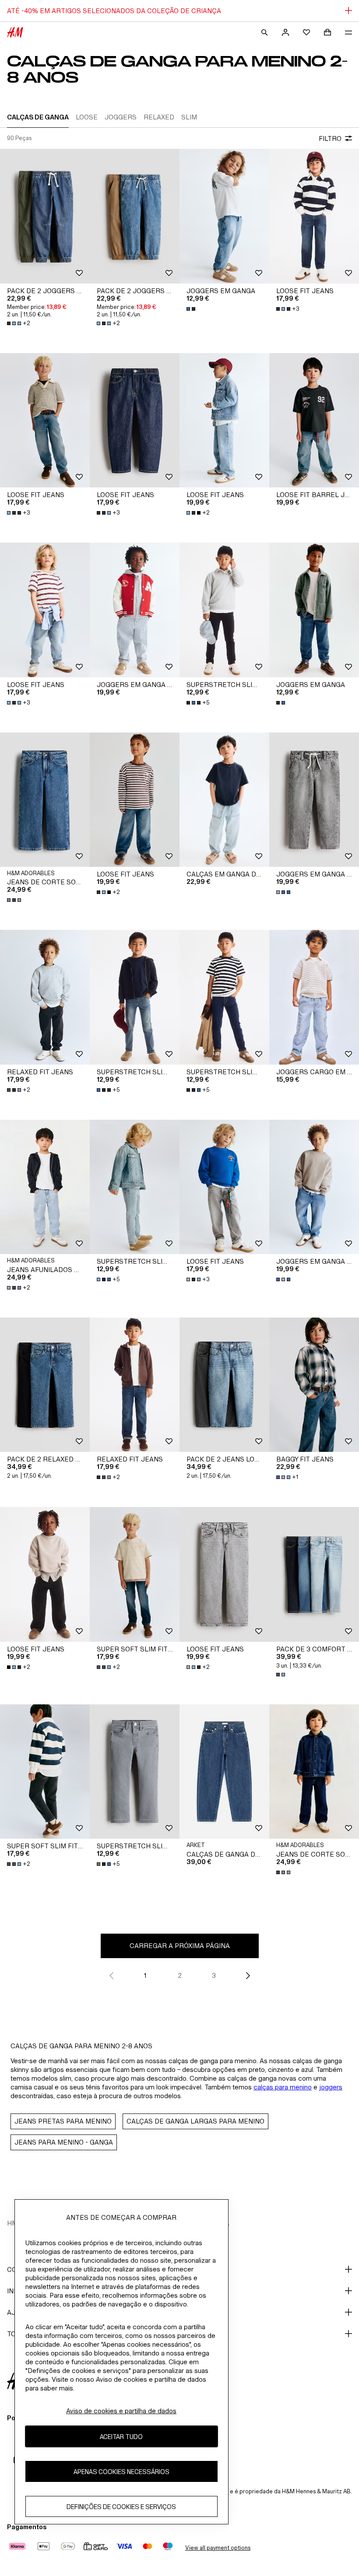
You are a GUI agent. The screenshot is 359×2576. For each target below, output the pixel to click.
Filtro (330, 138)
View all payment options (218, 2548)
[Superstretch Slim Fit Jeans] (224, 610)
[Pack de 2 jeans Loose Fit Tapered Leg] (224, 1385)
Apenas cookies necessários (121, 2472)
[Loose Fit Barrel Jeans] (314, 421)
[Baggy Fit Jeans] (314, 1385)
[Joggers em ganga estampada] (135, 610)
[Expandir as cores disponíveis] (192, 309)
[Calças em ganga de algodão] (224, 800)
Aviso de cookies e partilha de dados (121, 2411)
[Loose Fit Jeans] (314, 216)
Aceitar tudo (121, 2437)
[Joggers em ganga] (224, 216)
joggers (331, 2087)
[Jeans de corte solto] (45, 800)
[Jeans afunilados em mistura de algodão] (45, 1187)
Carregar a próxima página (180, 1946)
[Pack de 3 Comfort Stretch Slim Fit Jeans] (314, 1574)
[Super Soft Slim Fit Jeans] (135, 1574)
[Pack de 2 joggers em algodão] (45, 216)
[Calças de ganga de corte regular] (224, 1772)
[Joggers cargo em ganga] (314, 997)
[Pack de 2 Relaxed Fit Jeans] (45, 1385)
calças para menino (283, 2087)
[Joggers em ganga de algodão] (314, 800)
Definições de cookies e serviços (121, 2507)
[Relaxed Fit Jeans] (45, 997)
